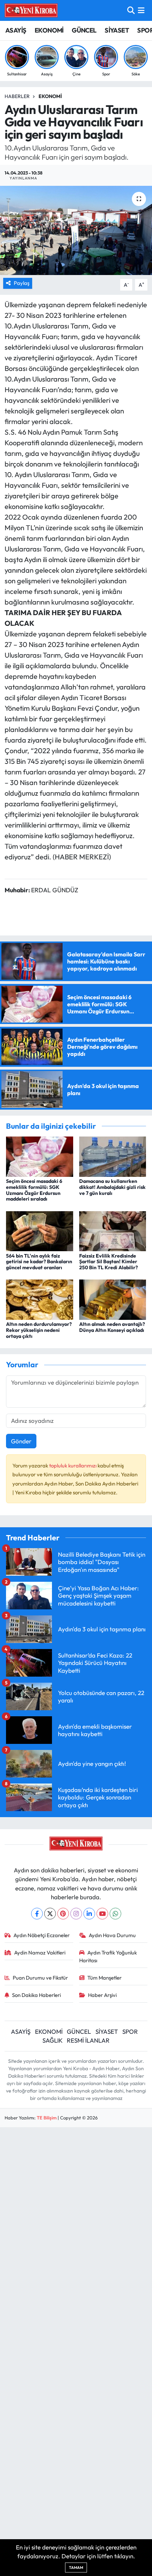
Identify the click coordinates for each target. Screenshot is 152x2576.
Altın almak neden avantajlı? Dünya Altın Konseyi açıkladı (112, 1327)
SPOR (130, 2031)
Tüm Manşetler (104, 1978)
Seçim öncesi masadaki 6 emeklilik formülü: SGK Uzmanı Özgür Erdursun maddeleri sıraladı (34, 1190)
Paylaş (22, 283)
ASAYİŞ (16, 30)
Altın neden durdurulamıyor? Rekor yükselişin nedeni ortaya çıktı (39, 1330)
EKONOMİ (49, 30)
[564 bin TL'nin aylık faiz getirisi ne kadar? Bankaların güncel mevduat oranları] (40, 1230)
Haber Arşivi (102, 1995)
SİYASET (117, 30)
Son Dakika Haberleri (36, 1995)
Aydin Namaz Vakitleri (40, 1953)
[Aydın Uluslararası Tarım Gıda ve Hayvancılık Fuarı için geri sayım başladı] (76, 230)
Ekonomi (50, 96)
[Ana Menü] (141, 10)
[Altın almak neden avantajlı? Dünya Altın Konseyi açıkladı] (113, 1299)
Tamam (76, 2568)
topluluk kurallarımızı (73, 1466)
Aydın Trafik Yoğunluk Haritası (108, 1956)
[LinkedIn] (89, 1914)
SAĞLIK (52, 2040)
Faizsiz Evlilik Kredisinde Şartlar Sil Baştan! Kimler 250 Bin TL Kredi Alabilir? (109, 1262)
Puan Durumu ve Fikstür (40, 1978)
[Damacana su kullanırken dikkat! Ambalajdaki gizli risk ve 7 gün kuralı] (113, 1156)
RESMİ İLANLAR (88, 2040)
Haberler (17, 96)
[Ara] (131, 10)
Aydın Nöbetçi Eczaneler (42, 1935)
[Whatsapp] (115, 1914)
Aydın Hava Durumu (112, 1935)
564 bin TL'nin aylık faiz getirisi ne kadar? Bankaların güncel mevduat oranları (39, 1262)
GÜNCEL (84, 30)
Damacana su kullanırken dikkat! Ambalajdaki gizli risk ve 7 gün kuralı (112, 1187)
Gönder (21, 1441)
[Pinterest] (63, 1914)
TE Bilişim (47, 2118)
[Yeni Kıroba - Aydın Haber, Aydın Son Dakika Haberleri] (31, 10)
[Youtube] (102, 1914)
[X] (50, 1914)
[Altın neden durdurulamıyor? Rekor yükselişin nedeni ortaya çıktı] (40, 1299)
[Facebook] (37, 1914)
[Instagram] (76, 1914)
